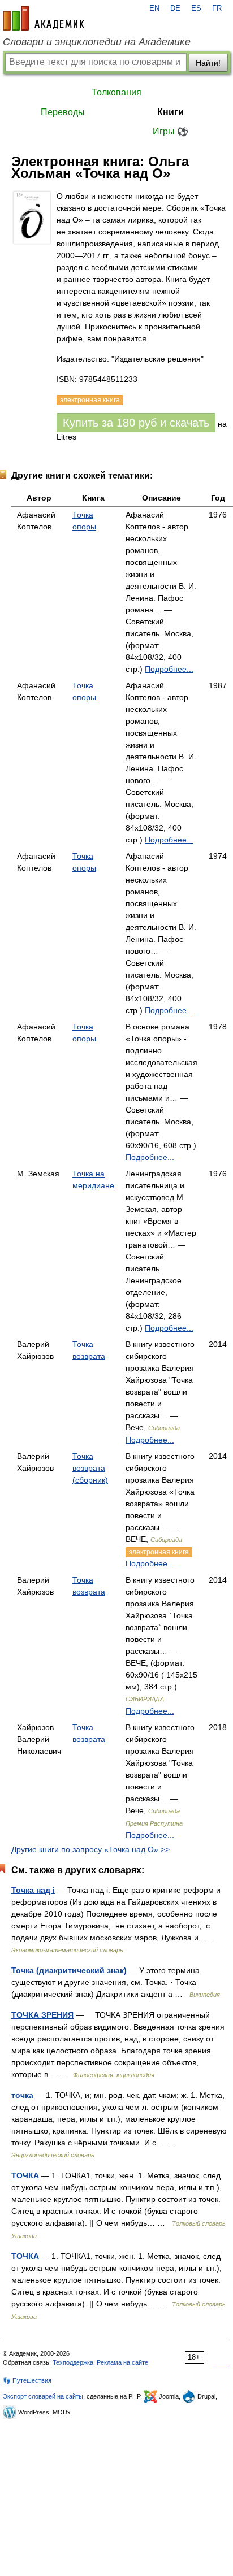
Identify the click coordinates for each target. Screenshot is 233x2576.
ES (196, 8)
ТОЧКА (25, 2175)
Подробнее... (169, 669)
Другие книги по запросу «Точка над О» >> (90, 1849)
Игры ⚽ (171, 131)
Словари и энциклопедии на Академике (97, 42)
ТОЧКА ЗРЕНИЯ (42, 2015)
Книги (171, 112)
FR (217, 8)
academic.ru (44, 18)
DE (175, 8)
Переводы (63, 112)
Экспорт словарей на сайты (43, 2396)
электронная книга (159, 1552)
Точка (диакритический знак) (69, 1970)
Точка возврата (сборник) (90, 1468)
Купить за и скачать (136, 423)
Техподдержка (73, 2362)
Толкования (116, 92)
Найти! (208, 63)
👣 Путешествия (27, 2380)
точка (22, 2095)
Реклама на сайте (122, 2362)
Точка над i (33, 1890)
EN (154, 8)
